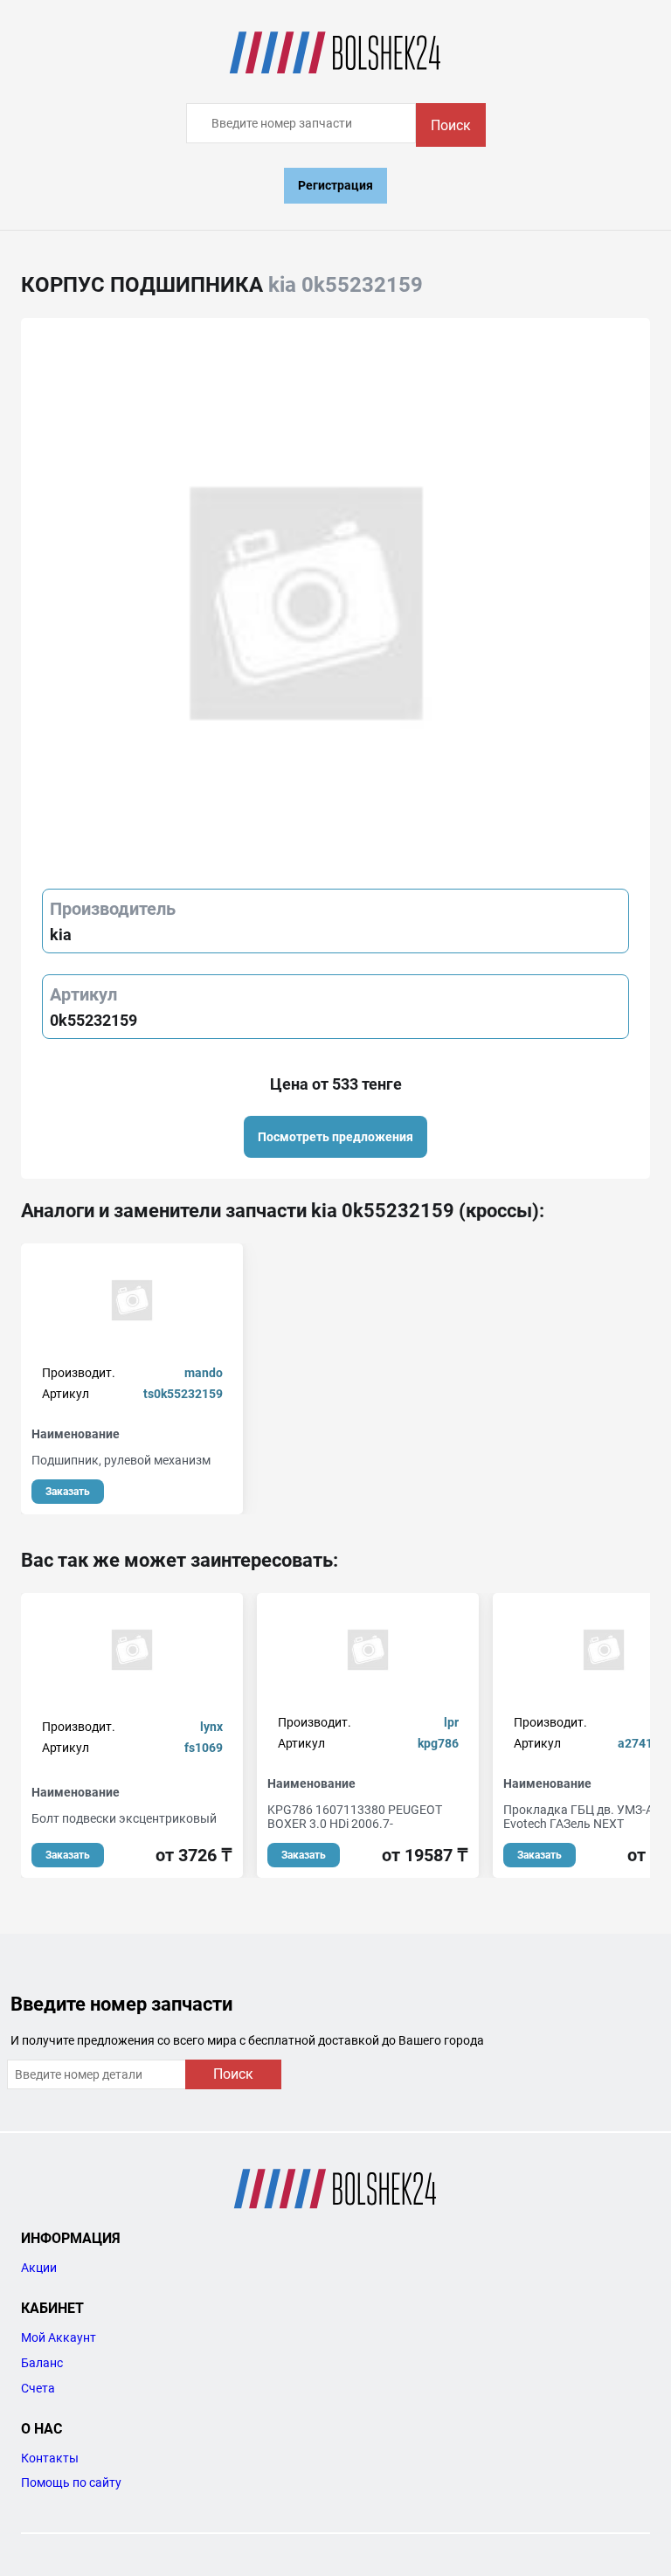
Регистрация (335, 185)
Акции (39, 2268)
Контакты (50, 2458)
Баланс (42, 2363)
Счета (38, 2388)
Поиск (451, 125)
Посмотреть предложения (335, 1137)
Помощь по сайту (71, 2483)
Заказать (68, 1492)
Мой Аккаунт (59, 2337)
